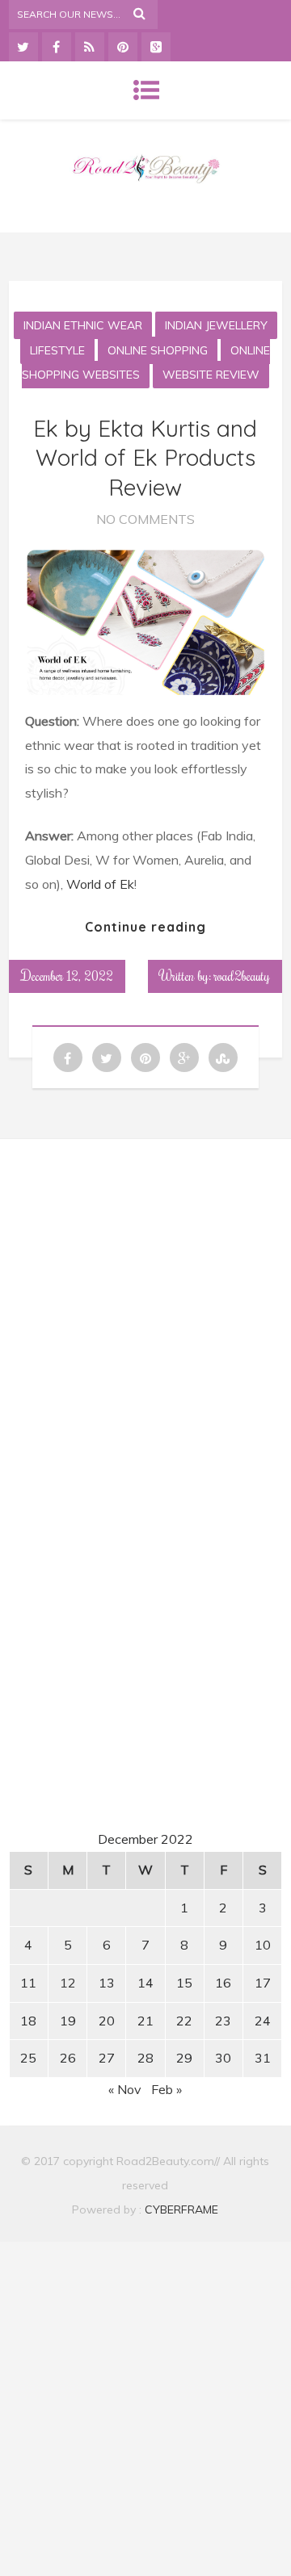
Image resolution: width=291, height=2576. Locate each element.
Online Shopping (158, 350)
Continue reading (145, 927)
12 (68, 1983)
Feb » (167, 2089)
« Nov (125, 2089)
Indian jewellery (216, 325)
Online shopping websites (146, 363)
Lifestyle (57, 350)
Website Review (211, 375)
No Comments (145, 519)
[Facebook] (57, 47)
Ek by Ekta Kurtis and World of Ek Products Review (145, 458)
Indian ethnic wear (83, 325)
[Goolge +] (156, 47)
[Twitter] (23, 47)
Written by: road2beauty (215, 976)
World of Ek (100, 884)
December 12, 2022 (67, 976)
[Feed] (90, 47)
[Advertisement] (147, 1303)
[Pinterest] (123, 47)
